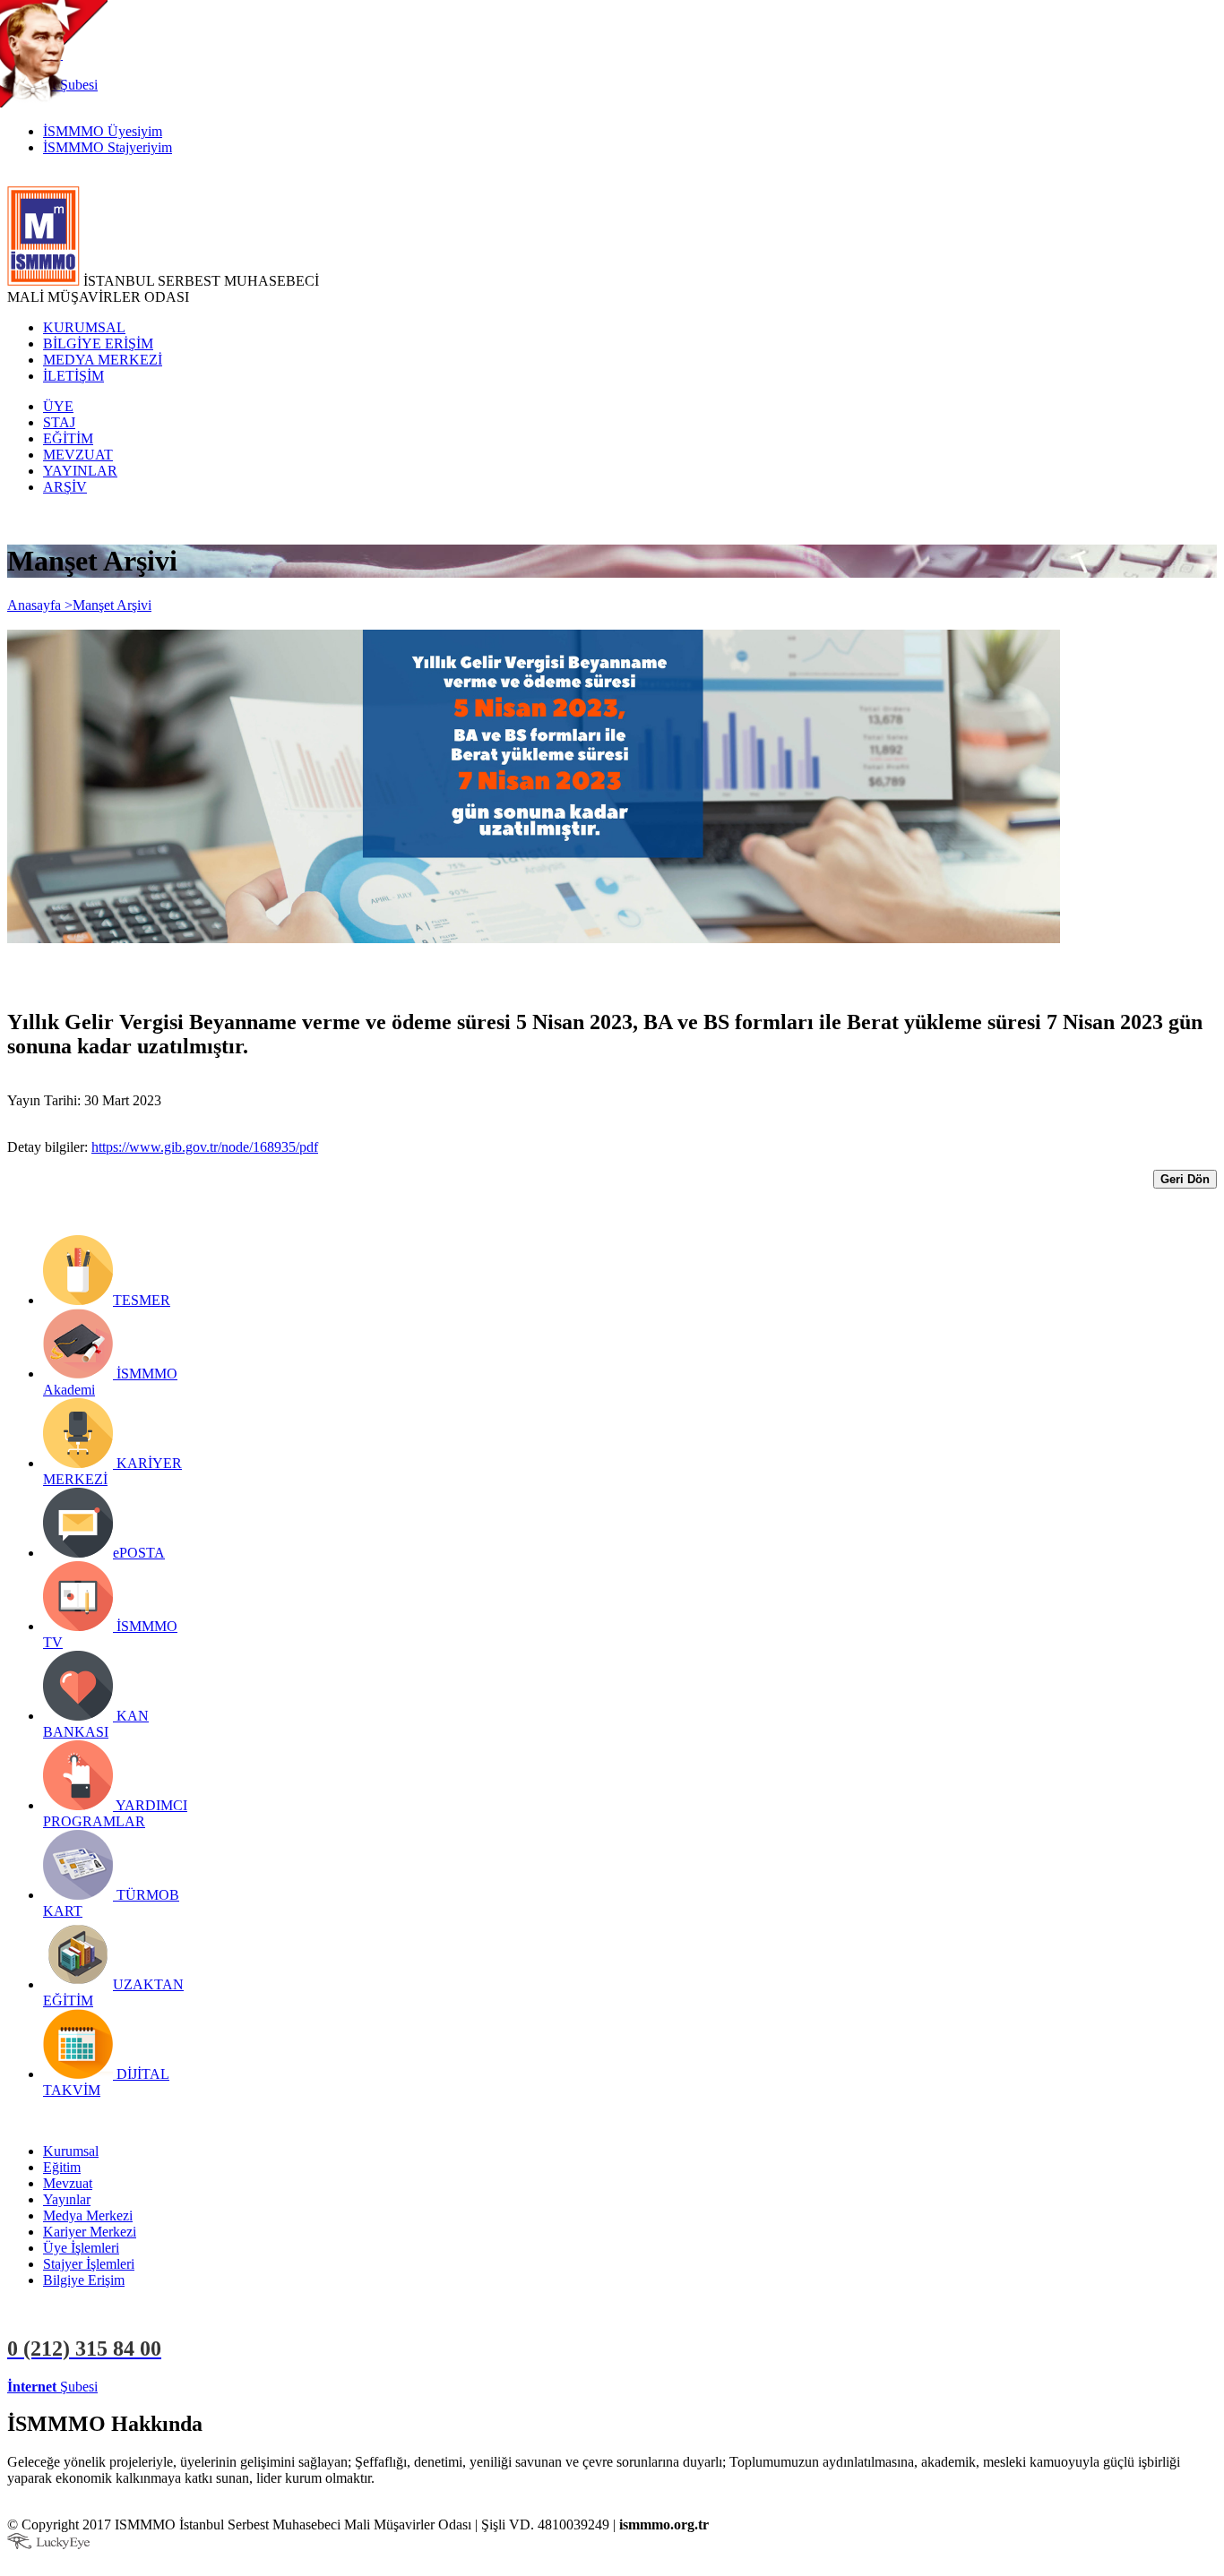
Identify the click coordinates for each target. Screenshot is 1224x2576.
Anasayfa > (40, 605)
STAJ (59, 422)
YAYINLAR (80, 471)
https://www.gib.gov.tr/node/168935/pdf (205, 1147)
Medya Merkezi (88, 2215)
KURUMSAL (84, 327)
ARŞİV (65, 487)
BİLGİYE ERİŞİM (98, 343)
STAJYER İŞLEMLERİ (284, 2387)
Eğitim (62, 2167)
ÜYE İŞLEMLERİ (156, 2387)
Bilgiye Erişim (84, 2280)
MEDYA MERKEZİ (103, 360)
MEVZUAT (78, 455)
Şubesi (52, 2387)
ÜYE (58, 406)
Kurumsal (71, 2151)
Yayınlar (67, 2199)
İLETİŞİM (73, 376)
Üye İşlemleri (81, 2248)
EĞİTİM (68, 438)
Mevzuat (68, 2183)
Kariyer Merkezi (90, 2232)
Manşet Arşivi (112, 605)
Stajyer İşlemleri (89, 2264)
